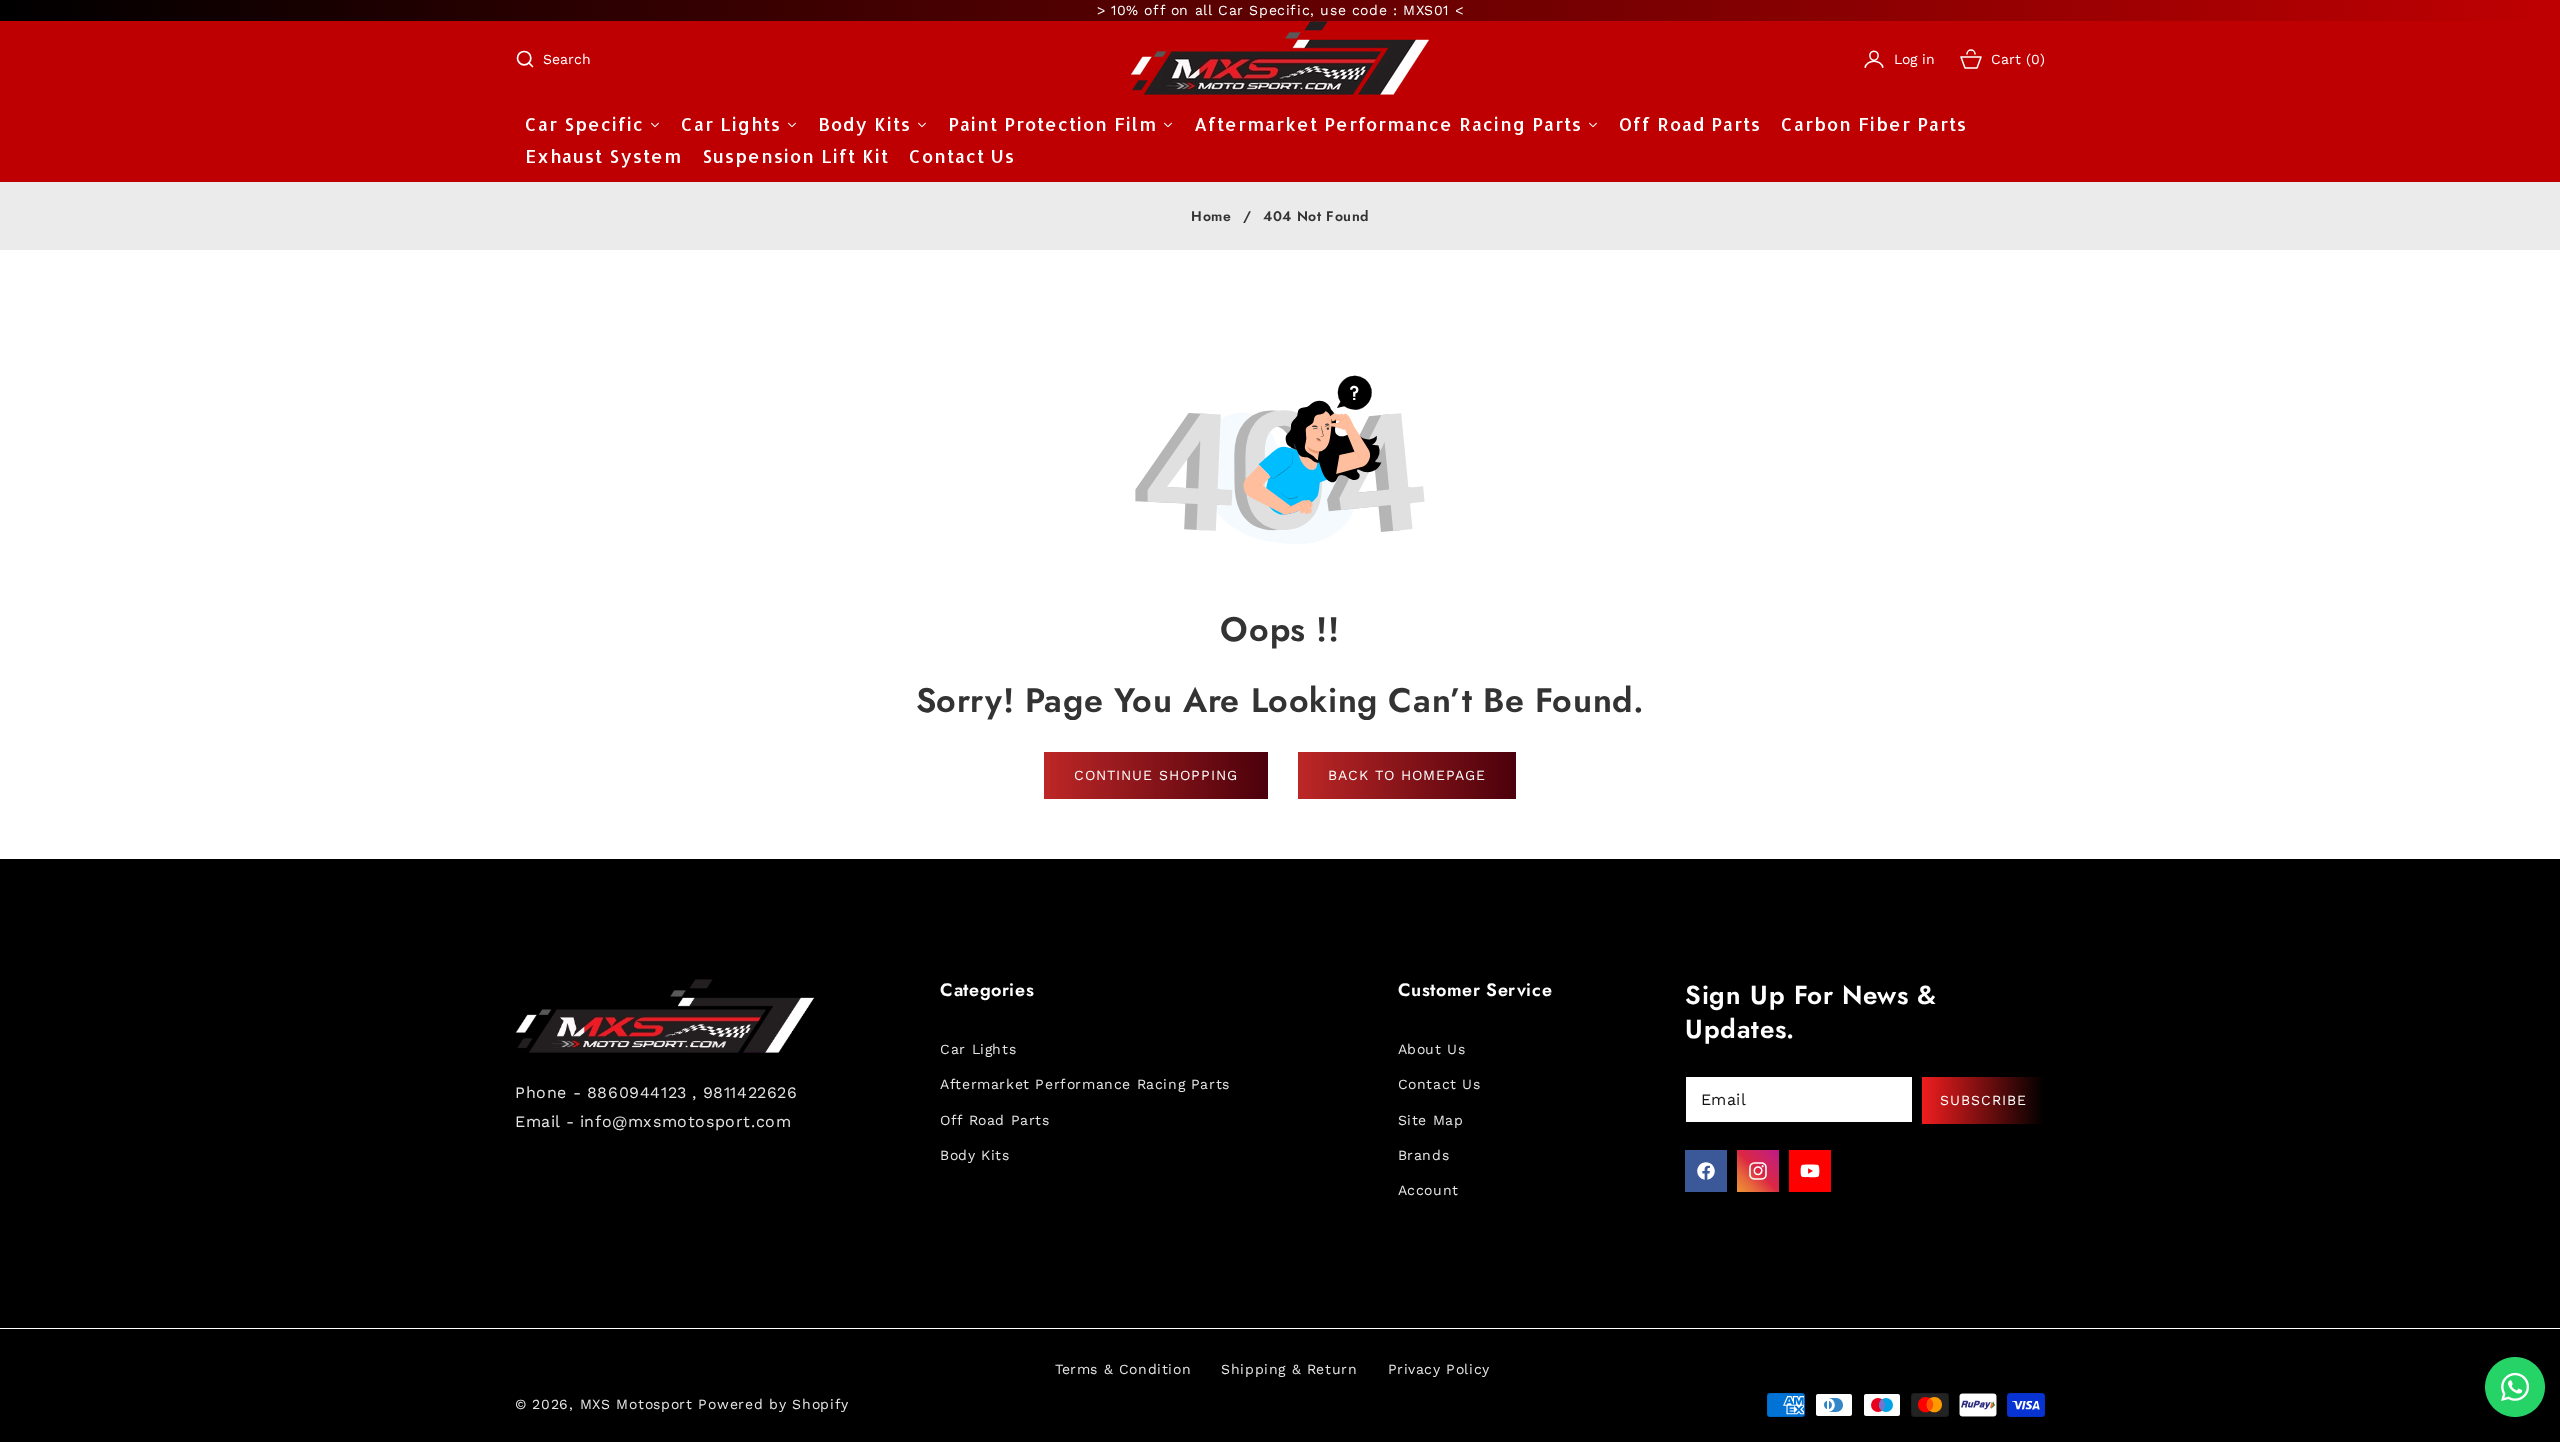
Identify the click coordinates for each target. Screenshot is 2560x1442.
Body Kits (974, 1155)
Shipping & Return (1289, 1369)
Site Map (1431, 1120)
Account (1428, 1190)
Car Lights (978, 1049)
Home (1211, 217)
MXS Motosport (636, 1404)
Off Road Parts (994, 1120)
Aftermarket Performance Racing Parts (1085, 1084)
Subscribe (1983, 1100)
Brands (1424, 1155)
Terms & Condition (1123, 1369)
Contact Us (1439, 1084)
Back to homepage (1407, 775)
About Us (1432, 1049)
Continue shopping (1156, 775)
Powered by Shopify (773, 1404)
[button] (553, 59)
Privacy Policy (1439, 1369)
